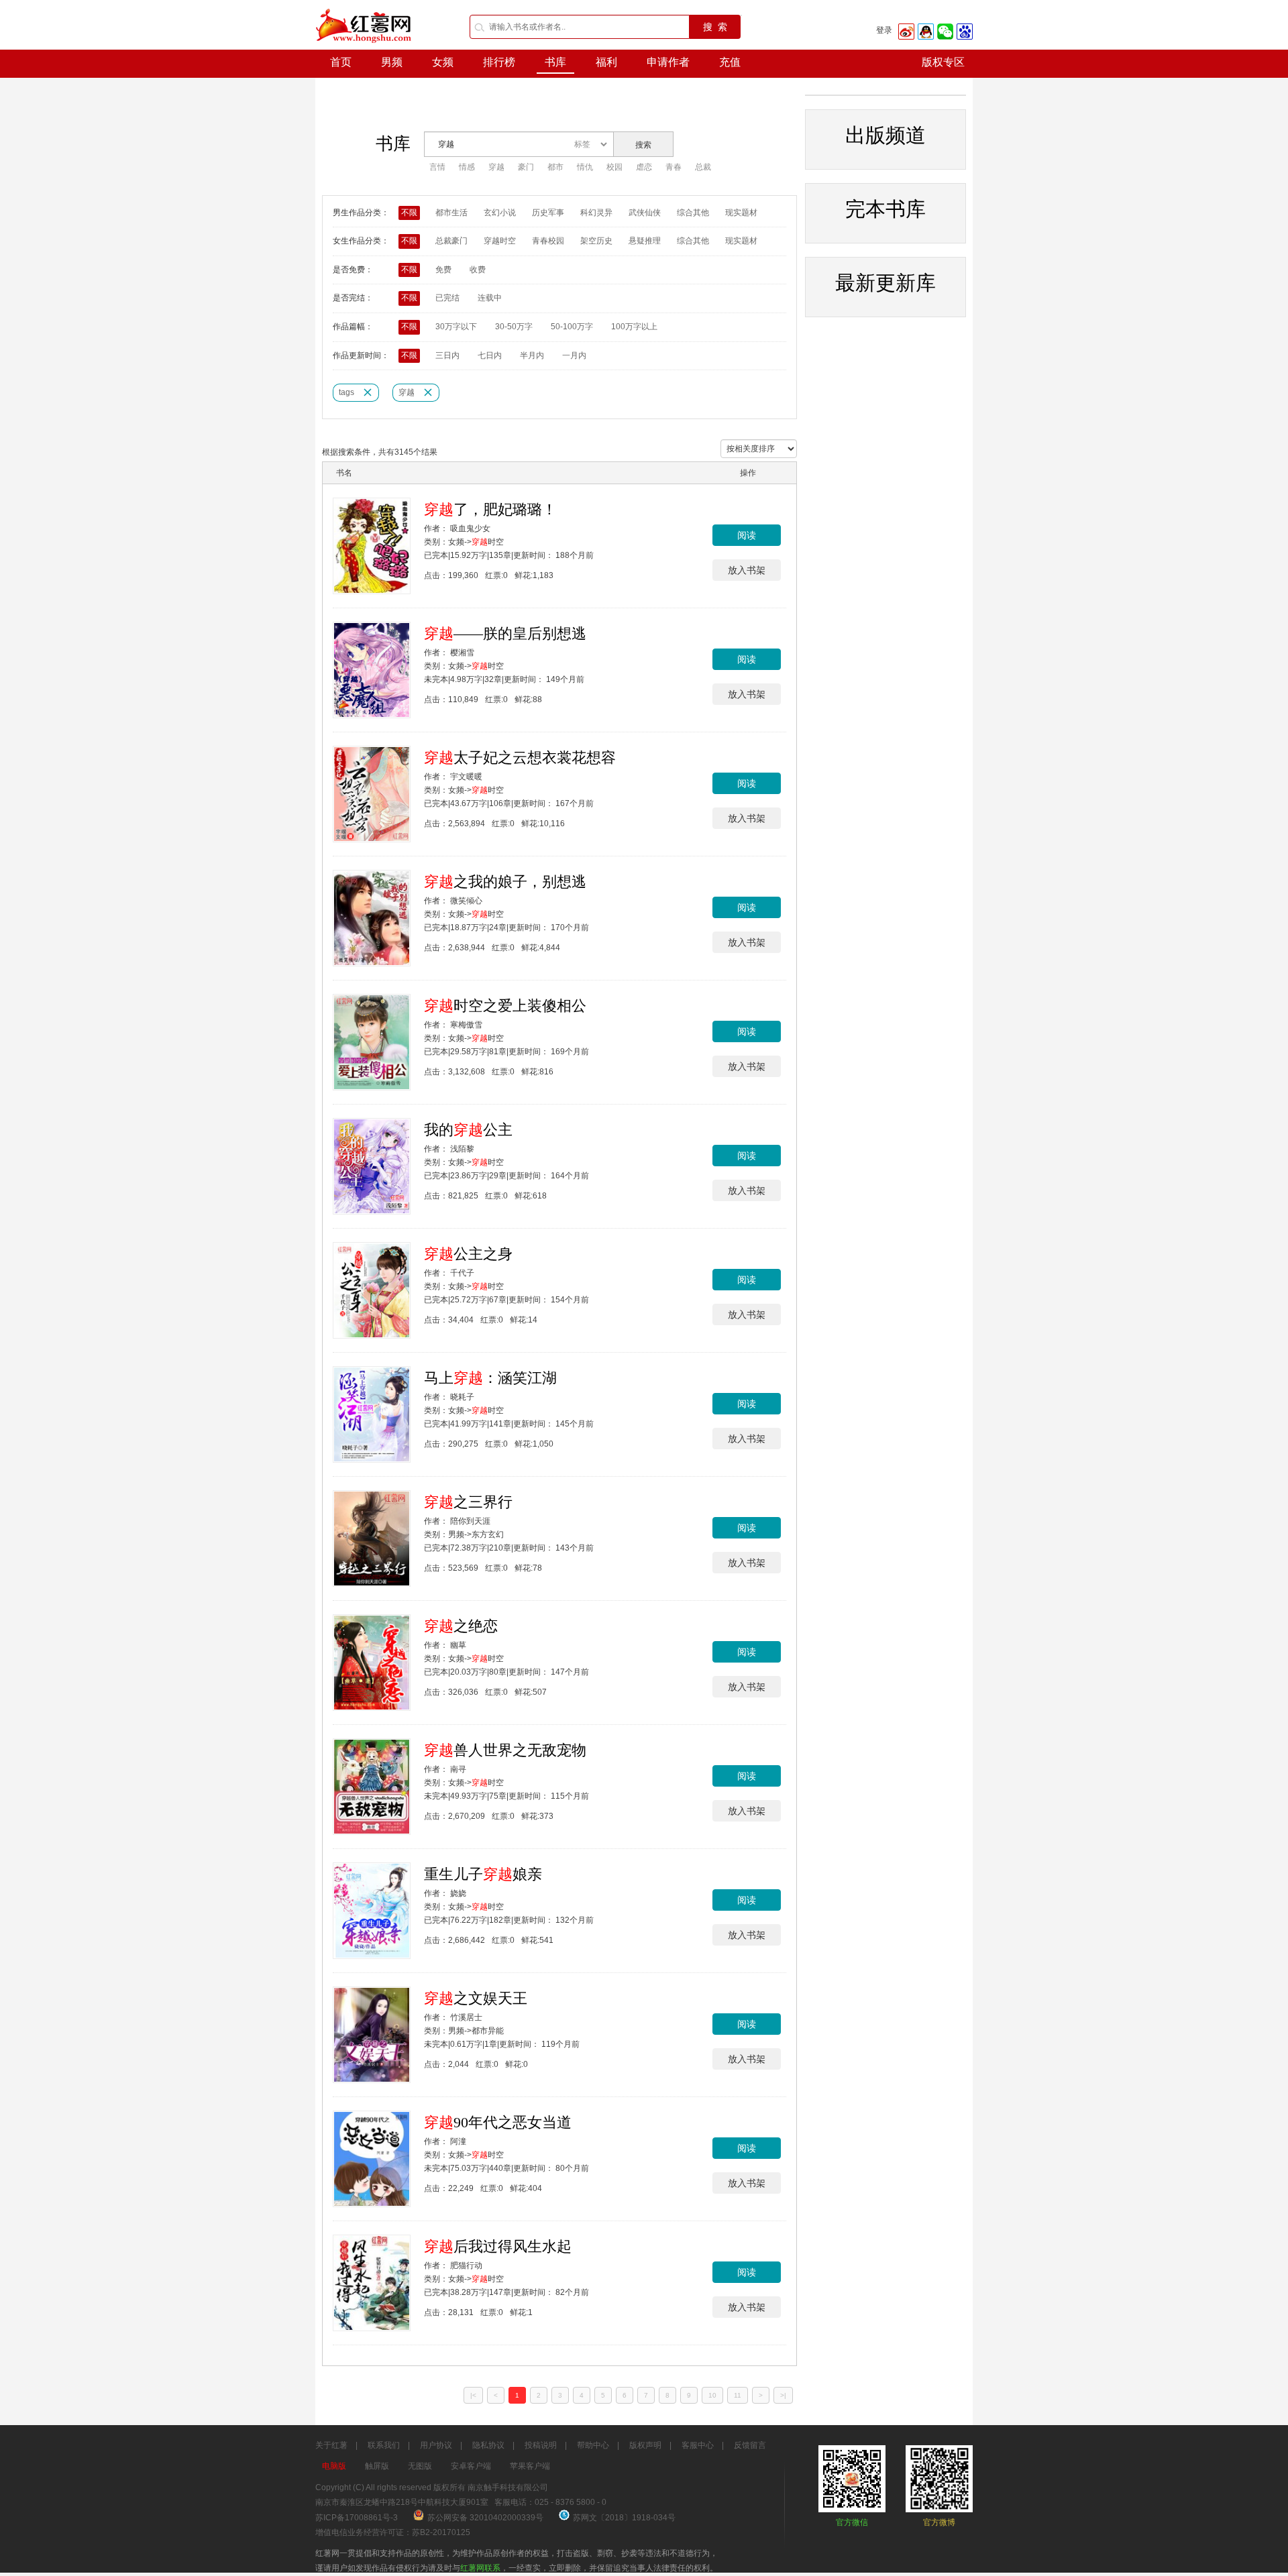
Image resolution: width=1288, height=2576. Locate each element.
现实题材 (741, 213)
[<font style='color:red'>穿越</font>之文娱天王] (372, 2035)
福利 (606, 62)
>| (783, 2395)
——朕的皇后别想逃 (505, 633)
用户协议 (436, 2445)
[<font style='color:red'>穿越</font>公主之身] (372, 1290)
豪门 (526, 167)
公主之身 (468, 1254)
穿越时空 (500, 241)
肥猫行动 (466, 2265)
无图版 (420, 2466)
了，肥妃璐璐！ (490, 509)
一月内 (574, 355)
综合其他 (693, 213)
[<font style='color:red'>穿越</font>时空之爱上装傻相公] (372, 1042)
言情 (437, 167)
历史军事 (548, 213)
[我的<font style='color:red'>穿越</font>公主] (372, 1166)
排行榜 (499, 62)
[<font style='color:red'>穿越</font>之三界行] (372, 1538)
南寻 (458, 1769)
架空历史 (596, 241)
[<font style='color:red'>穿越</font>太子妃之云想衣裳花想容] (372, 794)
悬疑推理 (645, 241)
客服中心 (698, 2445)
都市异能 (488, 2031)
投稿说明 (541, 2445)
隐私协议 (488, 2445)
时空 (488, 542)
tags (346, 392)
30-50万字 (514, 327)
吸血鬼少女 (470, 528)
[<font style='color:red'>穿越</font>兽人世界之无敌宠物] (372, 1787)
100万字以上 (634, 327)
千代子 (462, 1273)
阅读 (747, 535)
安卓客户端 (471, 2466)
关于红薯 (331, 2445)
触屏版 (377, 2466)
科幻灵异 (596, 213)
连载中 (490, 298)
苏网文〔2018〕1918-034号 (624, 2518)
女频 (443, 62)
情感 (467, 167)
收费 (478, 270)
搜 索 (715, 27)
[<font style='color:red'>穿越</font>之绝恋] (372, 1663)
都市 (555, 167)
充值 (730, 62)
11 (738, 2395)
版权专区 (943, 62)
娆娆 (458, 1893)
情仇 (585, 167)
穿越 (496, 167)
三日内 (447, 355)
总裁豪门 (451, 241)
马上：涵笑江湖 (490, 1378)
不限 (409, 213)
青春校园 (548, 241)
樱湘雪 (462, 653)
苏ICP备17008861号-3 (357, 2518)
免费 (443, 270)
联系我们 (384, 2445)
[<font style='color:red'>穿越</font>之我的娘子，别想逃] (372, 918)
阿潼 (458, 2141)
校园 (614, 167)
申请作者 (668, 62)
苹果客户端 (530, 2466)
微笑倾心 (466, 901)
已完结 (447, 298)
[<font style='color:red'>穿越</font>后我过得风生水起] (372, 2283)
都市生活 (451, 213)
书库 (555, 62)
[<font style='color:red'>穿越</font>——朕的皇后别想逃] (372, 670)
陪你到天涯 (470, 1521)
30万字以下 (456, 327)
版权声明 (645, 2445)
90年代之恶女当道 (498, 2122)
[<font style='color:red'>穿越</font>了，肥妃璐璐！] (372, 546)
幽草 (458, 1645)
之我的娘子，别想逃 (505, 882)
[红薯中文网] (364, 47)
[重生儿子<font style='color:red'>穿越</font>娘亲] (372, 1911)
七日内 (490, 355)
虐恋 (644, 167)
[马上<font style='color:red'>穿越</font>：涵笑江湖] (372, 1414)
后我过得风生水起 (498, 2246)
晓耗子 (462, 1397)
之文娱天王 (476, 1998)
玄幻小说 (500, 213)
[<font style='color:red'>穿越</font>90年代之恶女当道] (372, 2159)
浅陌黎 (462, 1149)
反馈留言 (750, 2445)
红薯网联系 (480, 2568)
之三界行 (468, 1502)
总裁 (703, 167)
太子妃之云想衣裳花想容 (520, 758)
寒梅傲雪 (466, 1025)
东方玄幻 (488, 1534)
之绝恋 (461, 1626)
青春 (674, 167)
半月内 (532, 355)
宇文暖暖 (466, 777)
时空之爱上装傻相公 (505, 1006)
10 (712, 2395)
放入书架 (747, 570)
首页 (341, 62)
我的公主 (468, 1130)
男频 (392, 62)
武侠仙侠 (645, 213)
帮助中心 (593, 2445)
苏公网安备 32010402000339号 (486, 2518)
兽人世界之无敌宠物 (505, 1750)
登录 (884, 30)
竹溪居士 (466, 2017)
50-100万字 (572, 327)
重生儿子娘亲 (483, 1874)
